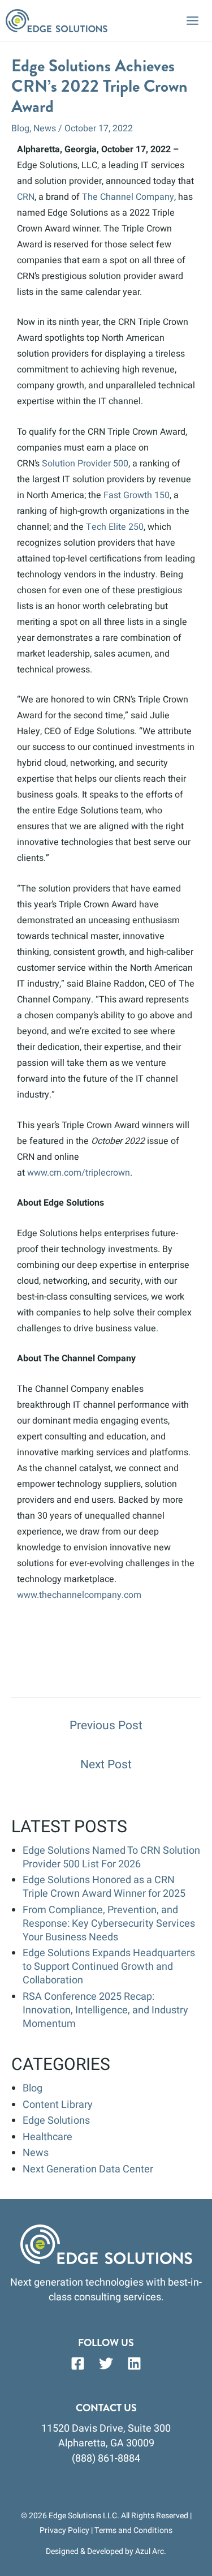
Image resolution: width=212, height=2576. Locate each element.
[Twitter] (106, 2363)
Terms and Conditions (133, 2530)
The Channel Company (128, 197)
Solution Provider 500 (85, 464)
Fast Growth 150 (137, 495)
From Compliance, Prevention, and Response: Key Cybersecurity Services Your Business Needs (109, 1924)
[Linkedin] (134, 2363)
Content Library (58, 2105)
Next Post (106, 1765)
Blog (20, 128)
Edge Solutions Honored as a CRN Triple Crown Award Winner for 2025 (104, 1887)
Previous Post (106, 1726)
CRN (26, 197)
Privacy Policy (64, 2530)
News (45, 128)
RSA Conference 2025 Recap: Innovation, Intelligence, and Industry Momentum (105, 2010)
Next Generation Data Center (88, 2169)
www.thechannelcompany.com (79, 1595)
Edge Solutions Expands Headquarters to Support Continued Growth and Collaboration (109, 1967)
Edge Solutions (56, 2121)
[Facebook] (78, 2363)
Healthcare (47, 2137)
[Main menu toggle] (192, 21)
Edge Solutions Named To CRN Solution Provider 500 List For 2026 (111, 1857)
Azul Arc (150, 2551)
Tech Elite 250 (115, 527)
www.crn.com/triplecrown (79, 1173)
